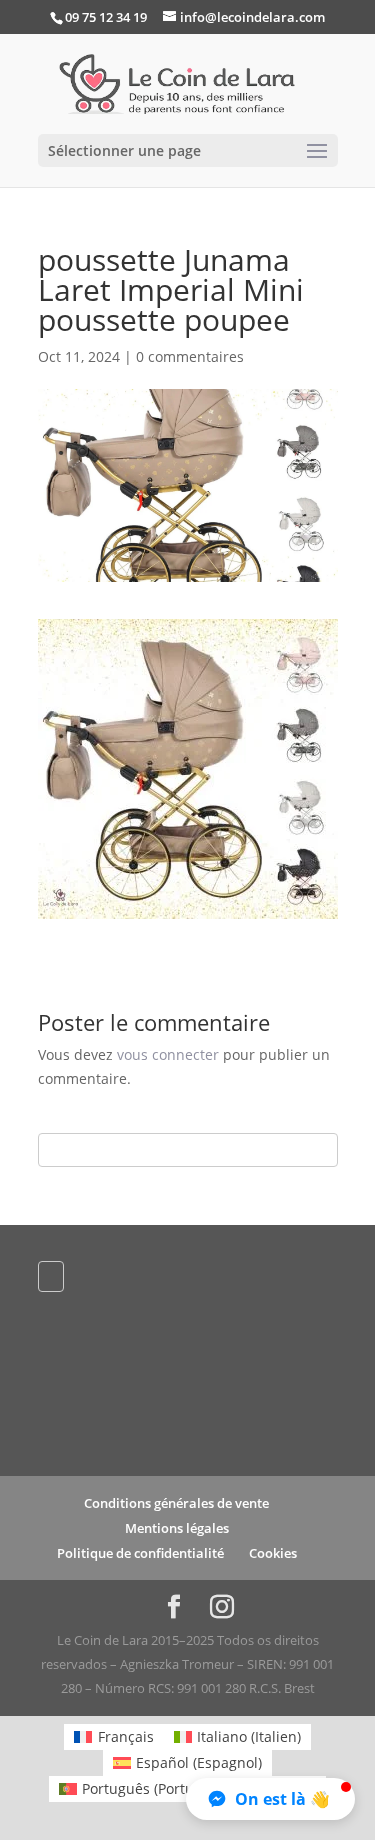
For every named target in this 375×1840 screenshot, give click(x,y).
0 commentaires (190, 356)
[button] (270, 1799)
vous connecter (168, 1054)
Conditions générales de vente (176, 1503)
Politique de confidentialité (140, 1553)
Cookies (273, 1553)
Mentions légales (177, 1528)
